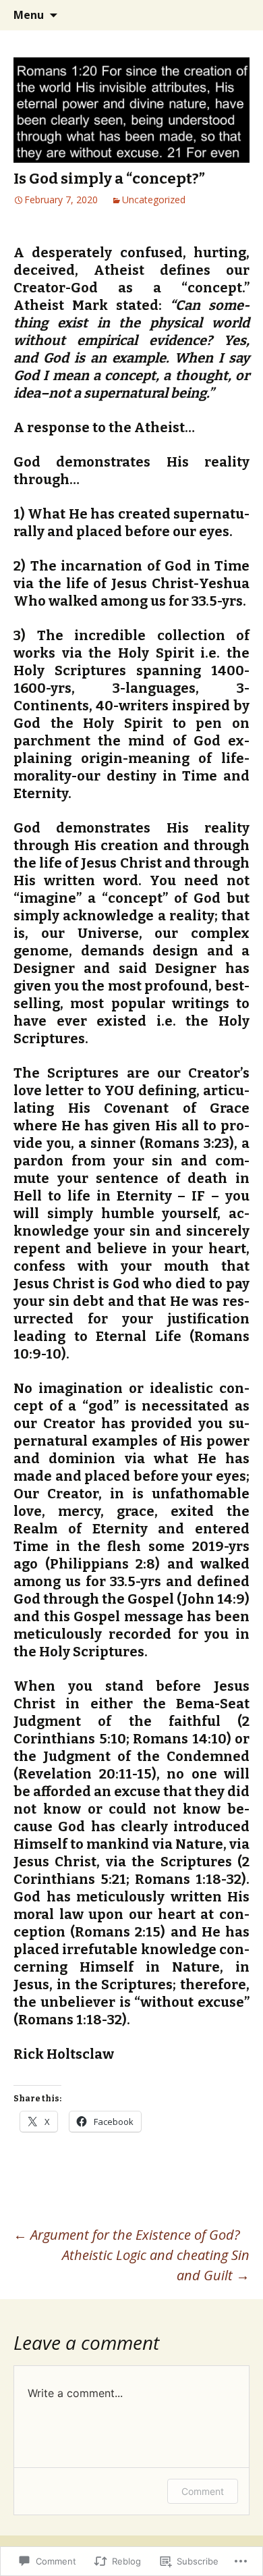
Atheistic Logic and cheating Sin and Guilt (156, 2265)
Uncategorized (154, 200)
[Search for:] (238, 16)
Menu (29, 15)
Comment (203, 2491)
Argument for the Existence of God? (127, 2235)
